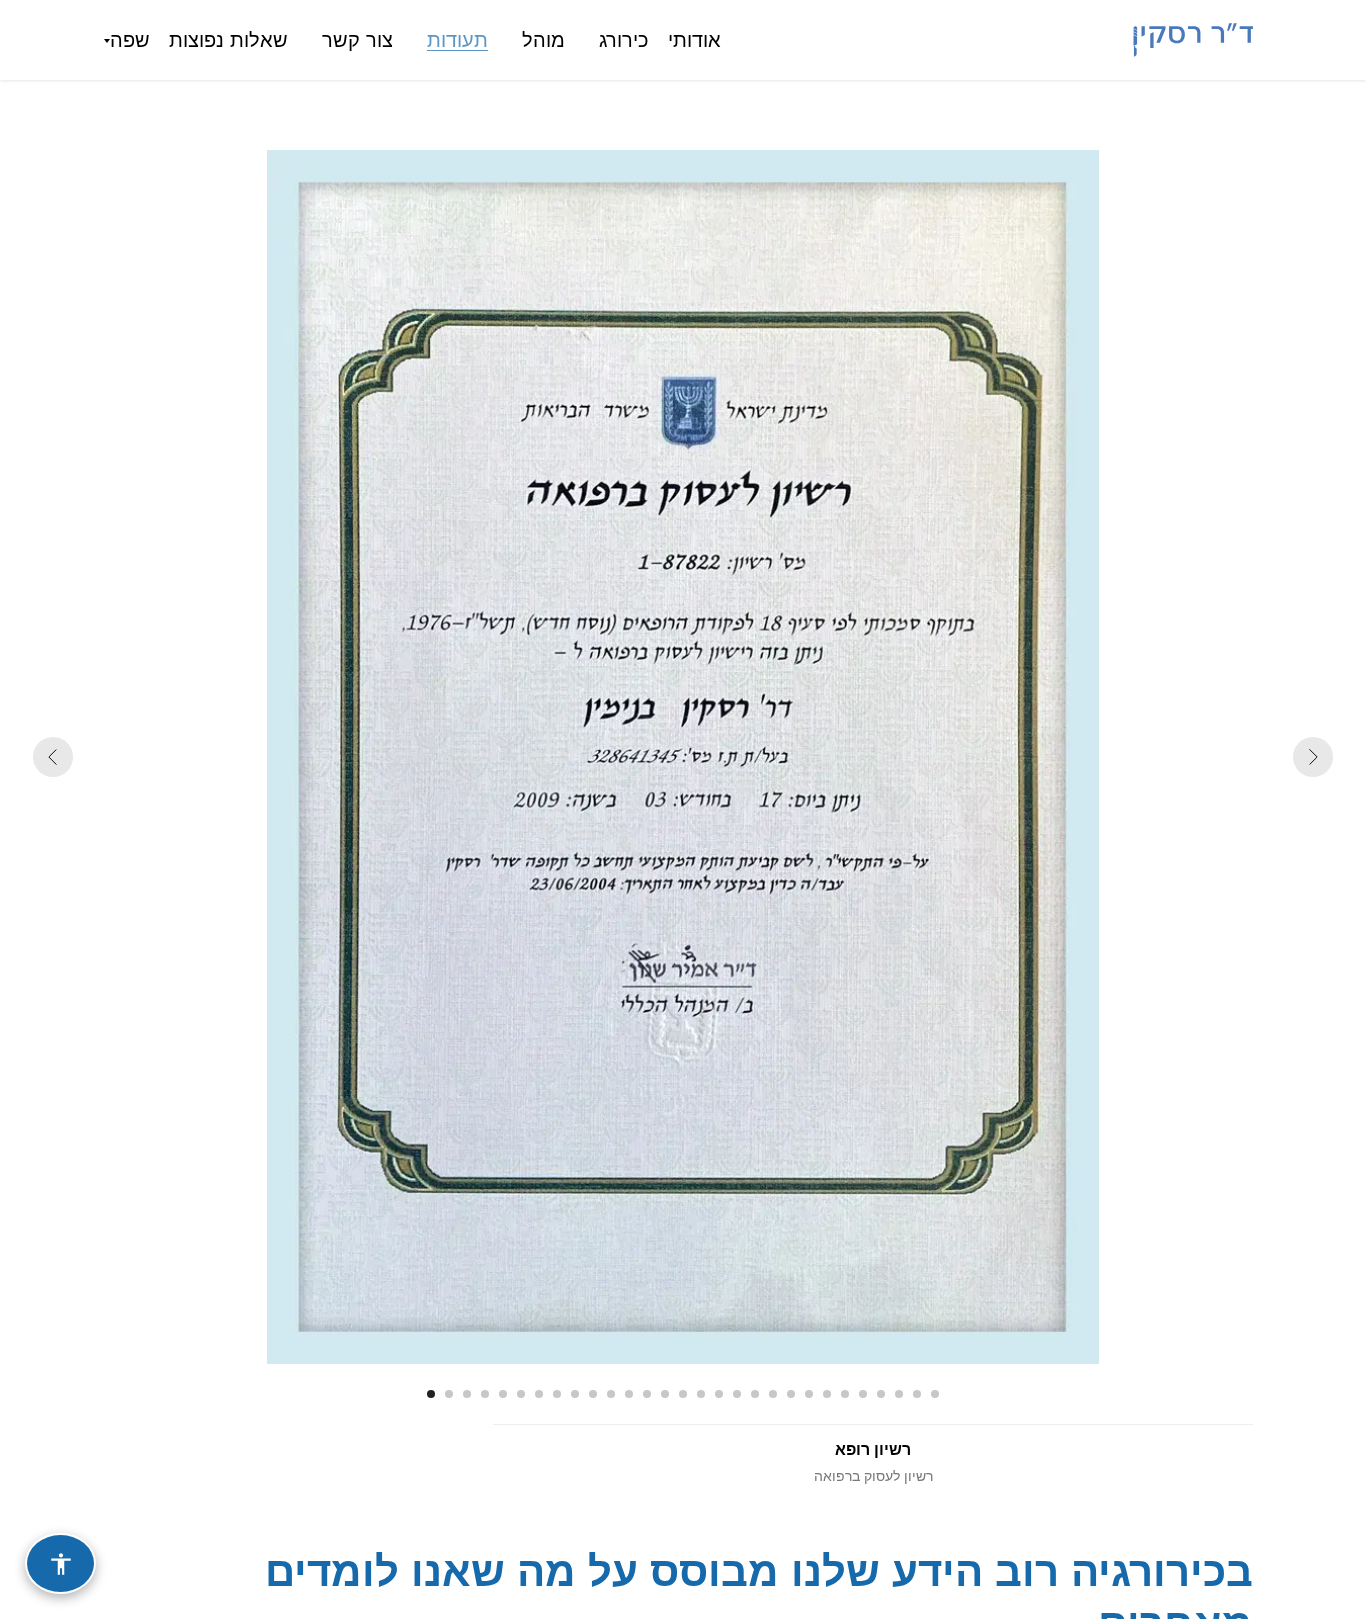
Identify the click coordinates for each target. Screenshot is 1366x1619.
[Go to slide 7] (539, 1394)
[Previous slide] (53, 757)
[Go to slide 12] (629, 1394)
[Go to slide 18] (737, 1394)
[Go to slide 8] (557, 1394)
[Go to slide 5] (503, 1394)
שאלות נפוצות (228, 40)
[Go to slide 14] (665, 1394)
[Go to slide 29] (935, 1394)
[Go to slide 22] (809, 1394)
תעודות (457, 40)
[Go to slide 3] (467, 1394)
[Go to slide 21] (791, 1394)
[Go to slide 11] (611, 1394)
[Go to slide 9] (575, 1394)
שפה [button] (130, 40)
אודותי (694, 40)
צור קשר (357, 40)
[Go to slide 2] (449, 1394)
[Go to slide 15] (683, 1394)
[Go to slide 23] (827, 1394)
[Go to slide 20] (773, 1394)
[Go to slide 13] (647, 1394)
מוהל (543, 40)
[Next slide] (1313, 757)
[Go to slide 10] (593, 1394)
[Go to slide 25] (863, 1394)
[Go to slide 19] (755, 1394)
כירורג (624, 40)
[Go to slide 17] (719, 1394)
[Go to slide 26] (881, 1394)
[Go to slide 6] (521, 1394)
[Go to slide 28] (917, 1394)
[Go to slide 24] (845, 1394)
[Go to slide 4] (485, 1394)
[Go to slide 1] (431, 1394)
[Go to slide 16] (701, 1394)
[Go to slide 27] (899, 1394)
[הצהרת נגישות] (60, 1563)
